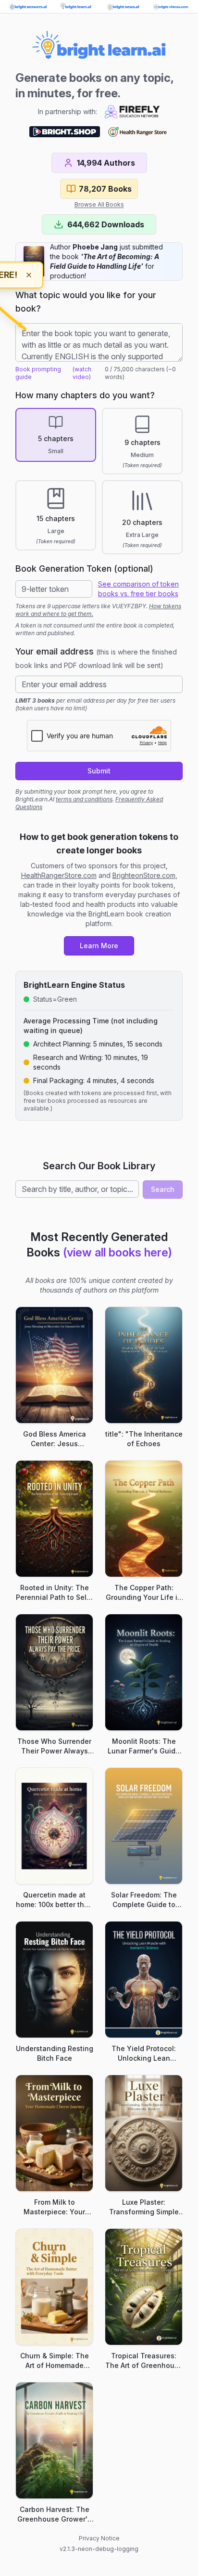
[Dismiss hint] (29, 275)
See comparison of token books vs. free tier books (138, 589)
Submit (99, 771)
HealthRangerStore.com (59, 875)
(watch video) (82, 373)
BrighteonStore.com (144, 875)
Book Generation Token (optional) (84, 569)
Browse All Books (99, 204)
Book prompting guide (38, 373)
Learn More (99, 946)
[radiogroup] (99, 481)
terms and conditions (84, 799)
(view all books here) (118, 1252)
